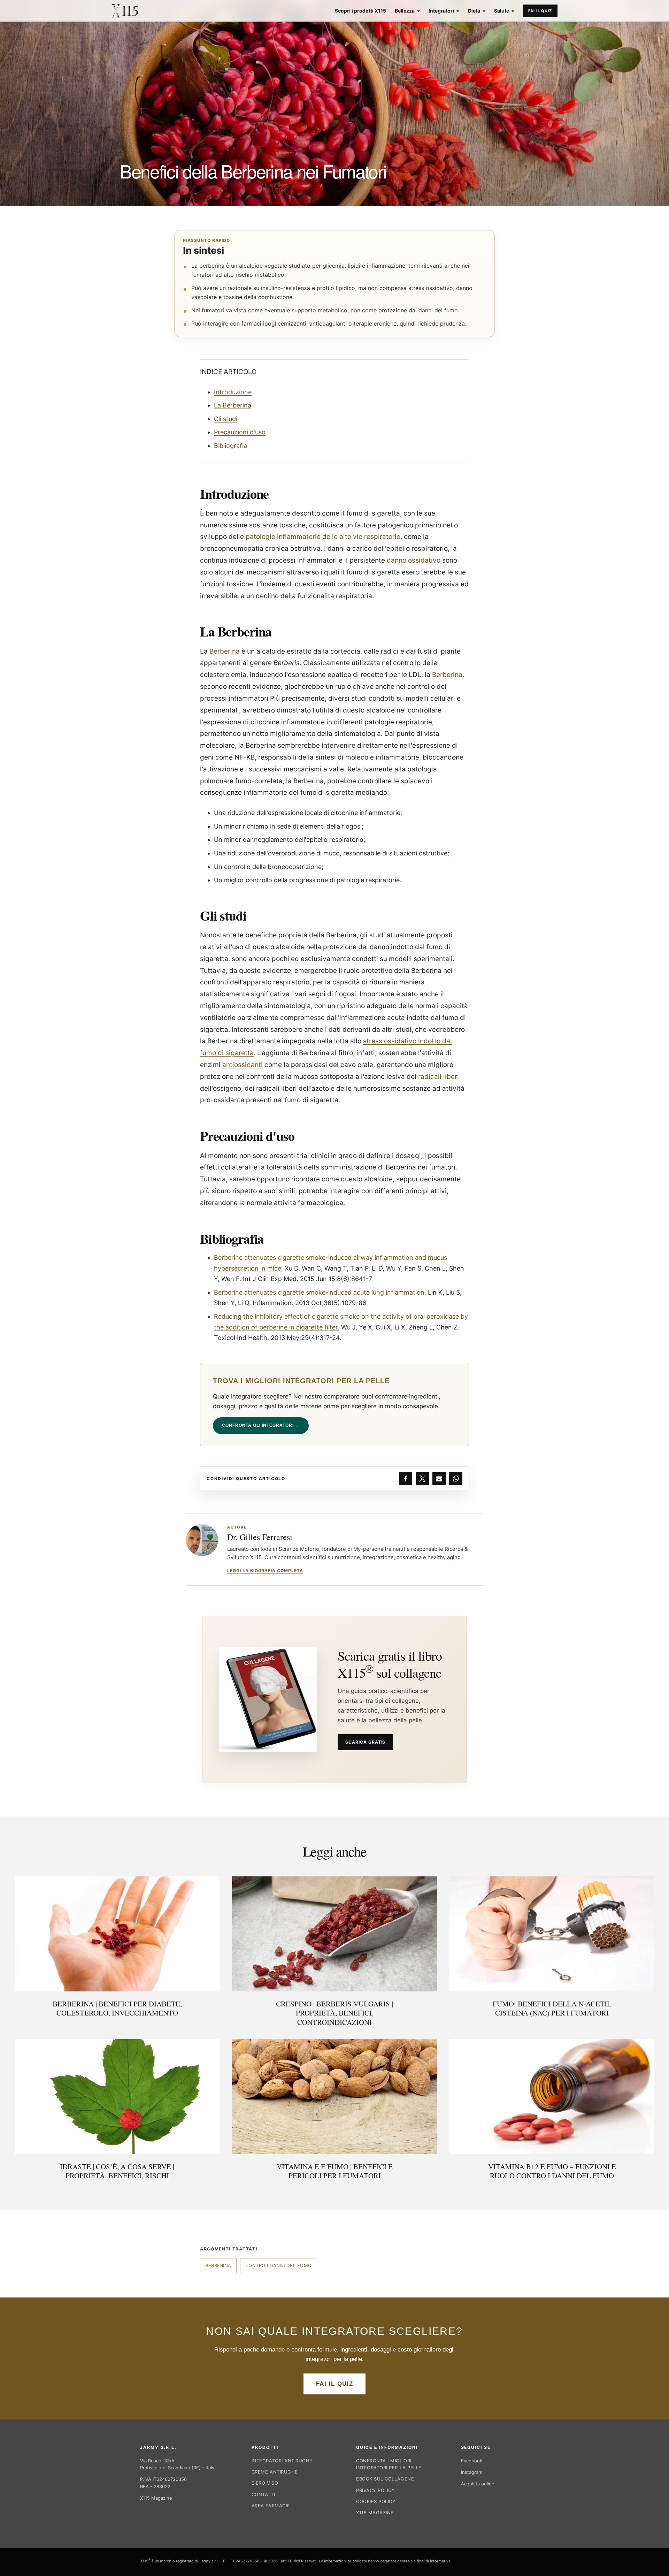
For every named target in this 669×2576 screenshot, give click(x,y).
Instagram (472, 2472)
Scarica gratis (365, 1742)
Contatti (263, 2494)
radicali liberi (439, 1077)
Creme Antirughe (275, 2472)
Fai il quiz (540, 11)
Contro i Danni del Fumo (279, 2265)
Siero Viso (265, 2483)
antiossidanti (243, 1065)
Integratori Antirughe (282, 2461)
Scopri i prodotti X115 (360, 11)
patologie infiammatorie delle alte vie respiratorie (323, 537)
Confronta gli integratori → (261, 1425)
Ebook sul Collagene (385, 2479)
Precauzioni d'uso (240, 432)
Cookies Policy (376, 2501)
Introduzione (233, 392)
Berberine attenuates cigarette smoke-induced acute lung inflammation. (320, 1292)
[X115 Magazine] (125, 11)
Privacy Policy (375, 2490)
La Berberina (233, 405)
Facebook (472, 2461)
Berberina (225, 651)
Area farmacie (271, 2506)
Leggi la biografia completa (265, 1571)
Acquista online (478, 2484)
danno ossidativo (414, 560)
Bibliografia (230, 446)
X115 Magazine (156, 2498)
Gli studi (226, 419)
